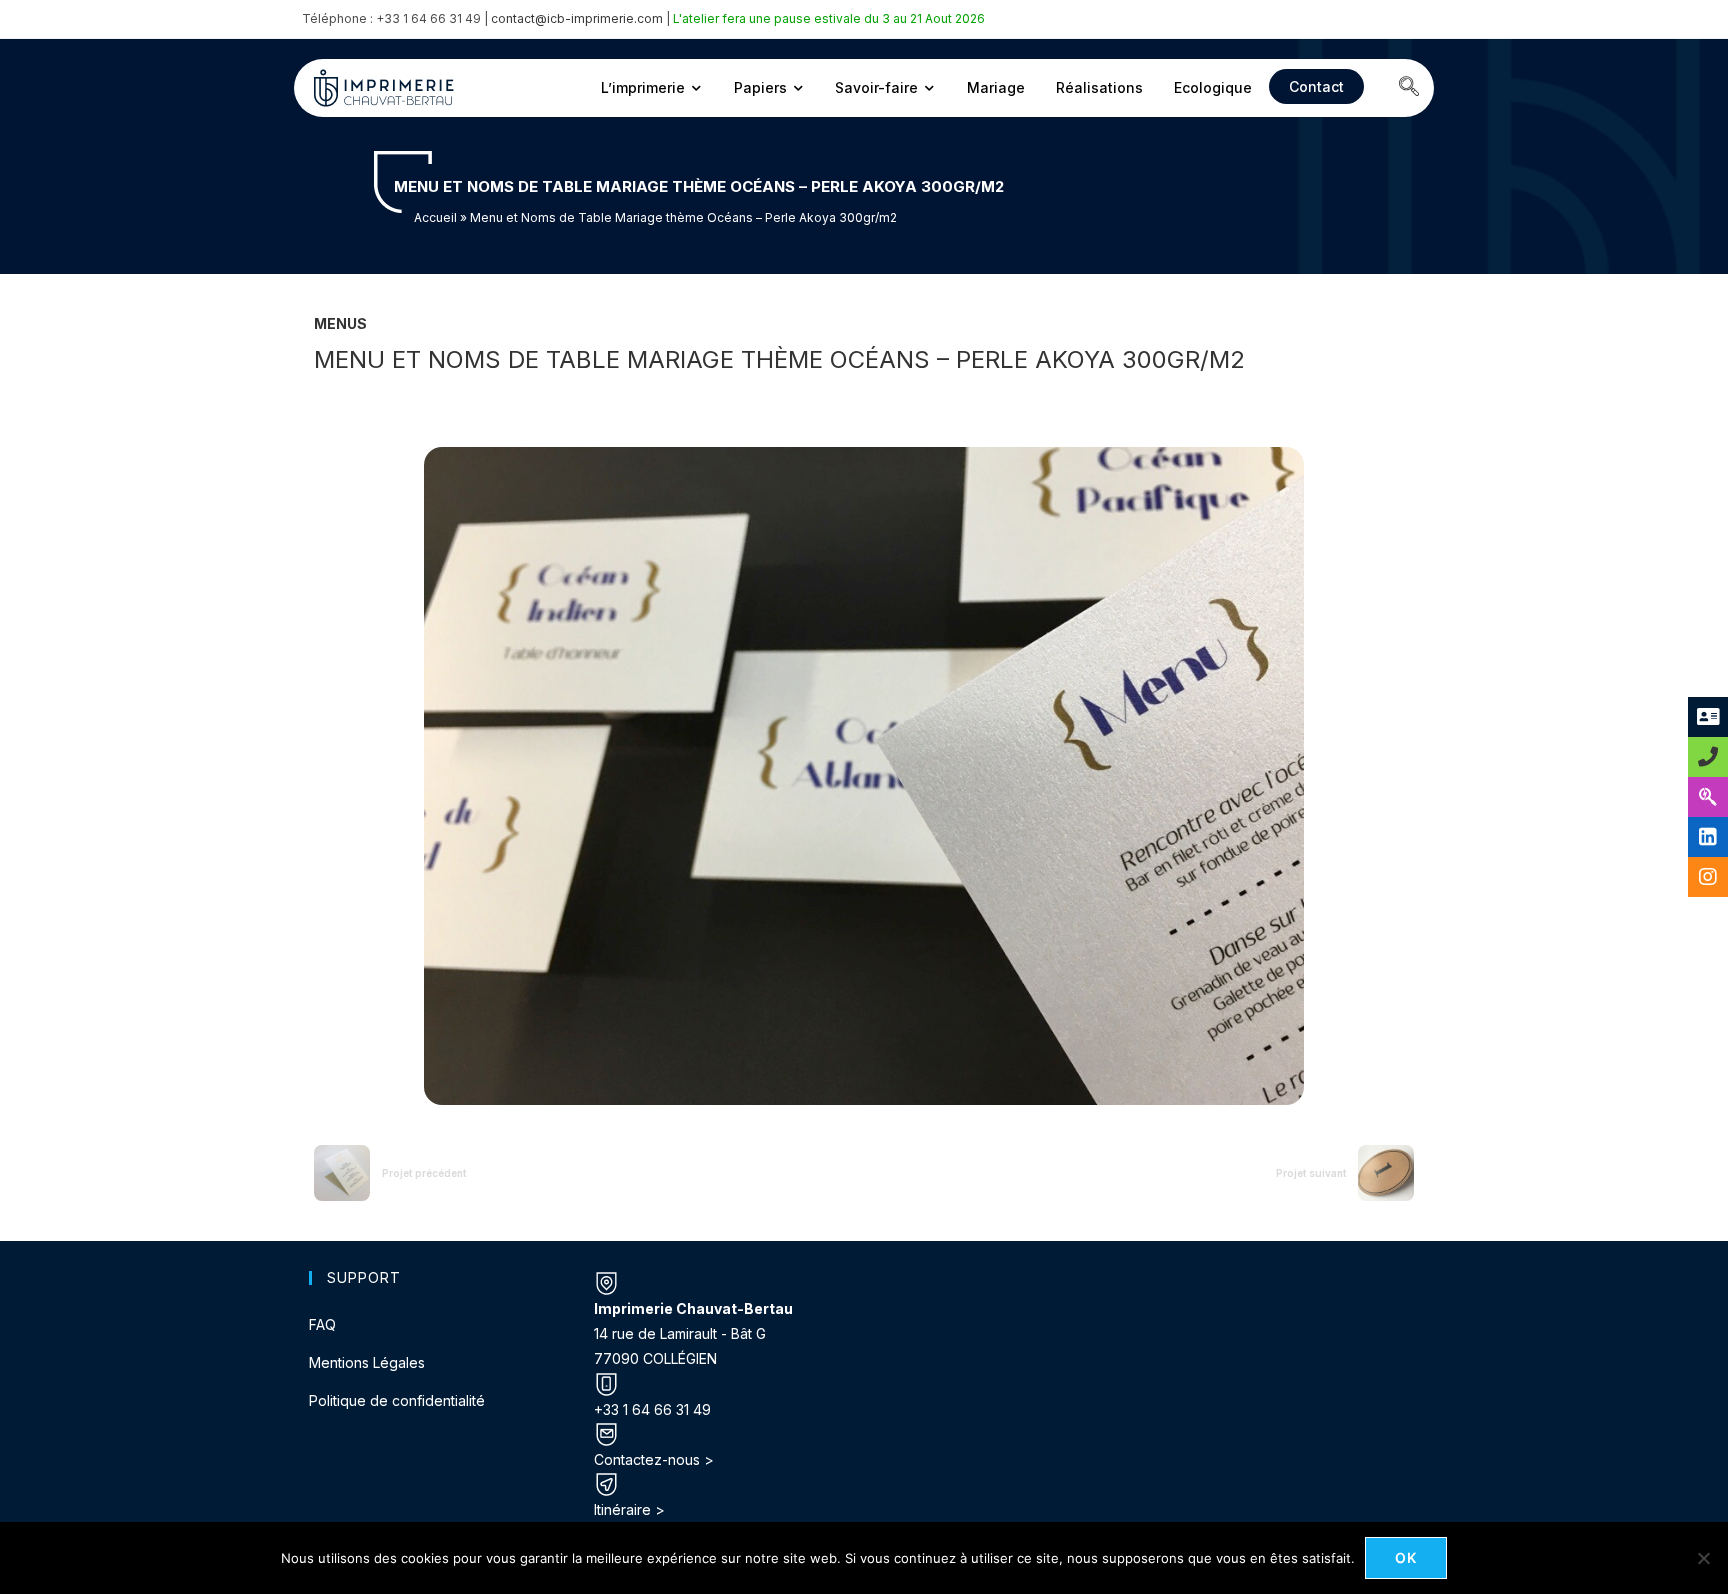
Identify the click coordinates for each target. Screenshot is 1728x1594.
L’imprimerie (643, 87)
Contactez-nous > (654, 1459)
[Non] (1703, 1558)
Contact (1316, 86)
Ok (1406, 1557)
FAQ (322, 1324)
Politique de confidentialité (397, 1400)
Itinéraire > (629, 1509)
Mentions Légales (367, 1362)
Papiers (760, 87)
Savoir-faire (876, 87)
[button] (1409, 88)
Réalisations (1099, 87)
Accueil (435, 217)
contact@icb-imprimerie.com (577, 18)
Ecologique (1213, 87)
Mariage (996, 87)
